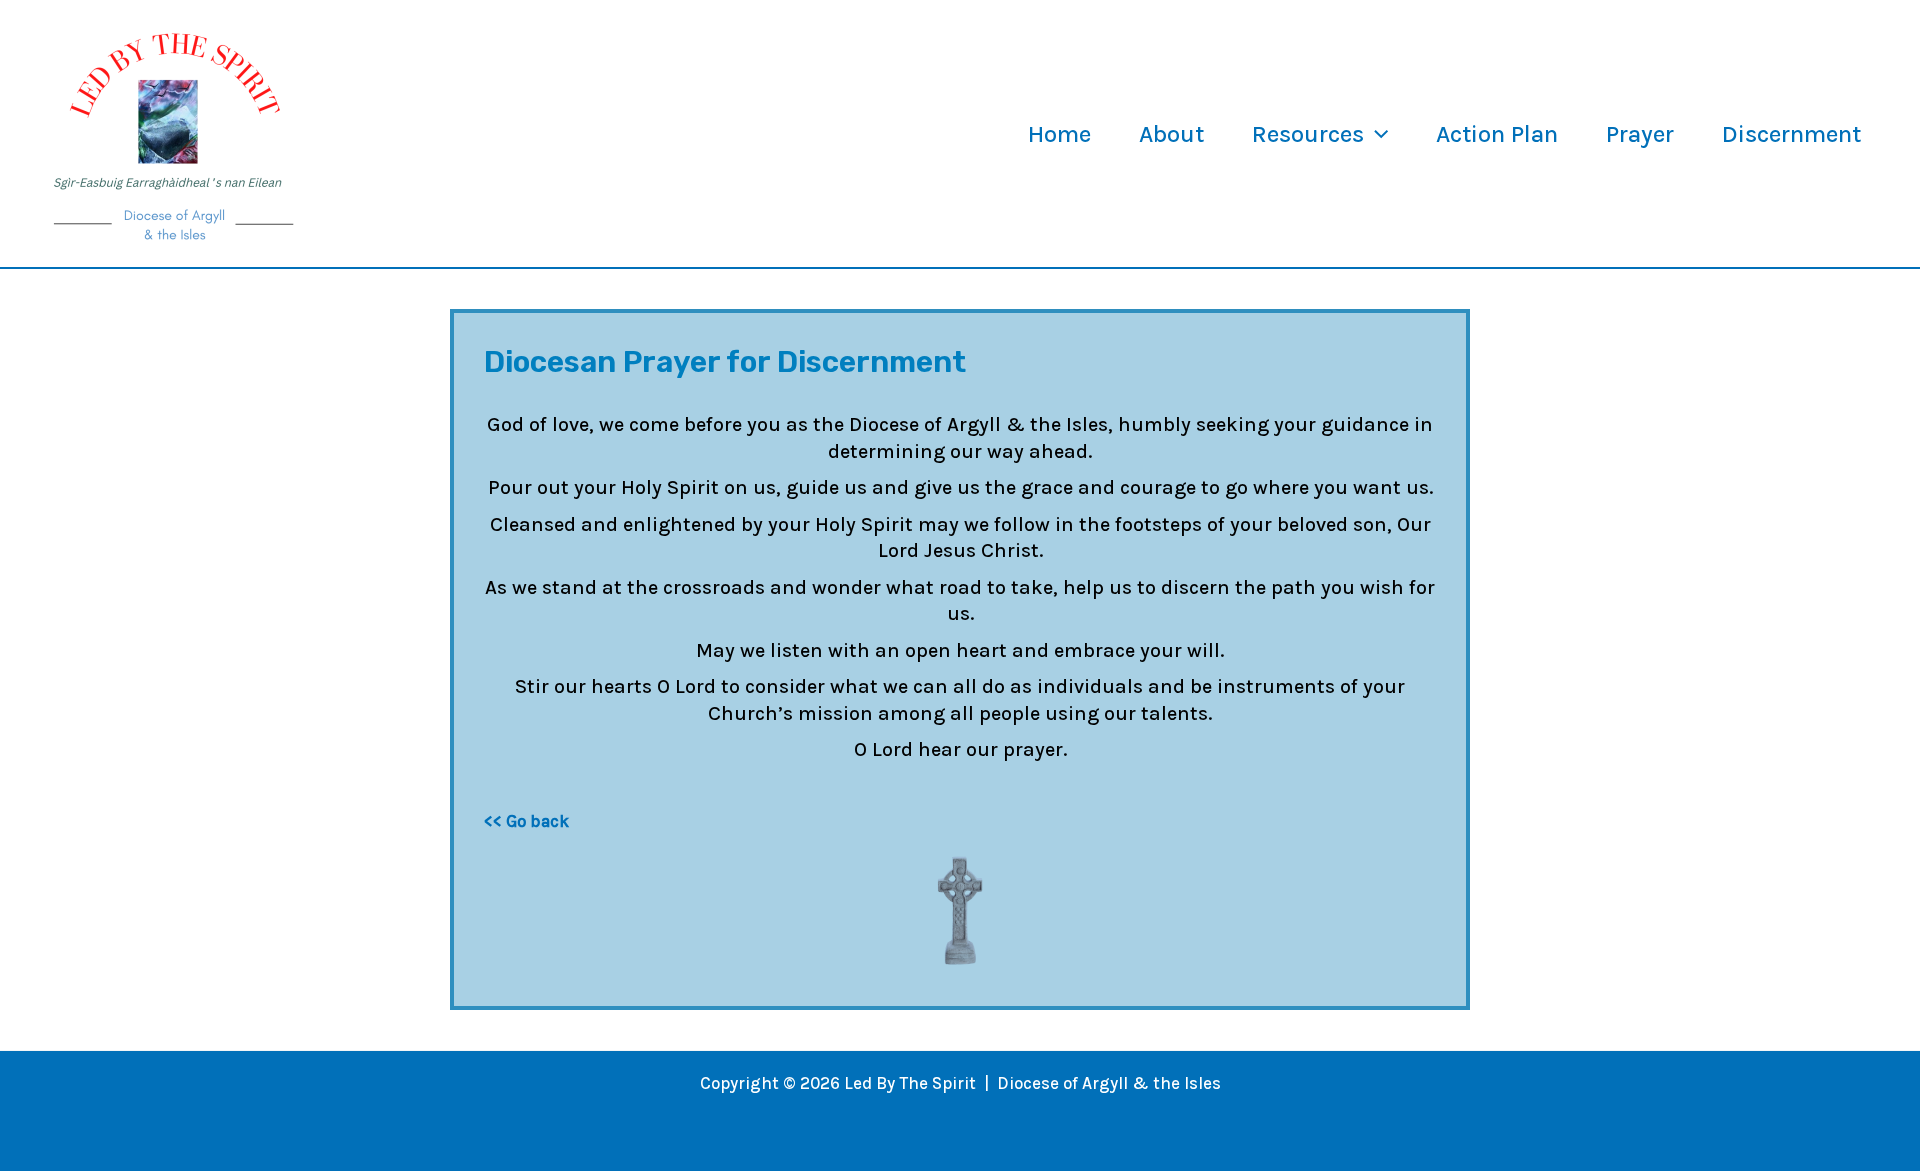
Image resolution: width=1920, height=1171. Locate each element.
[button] (1376, 134)
